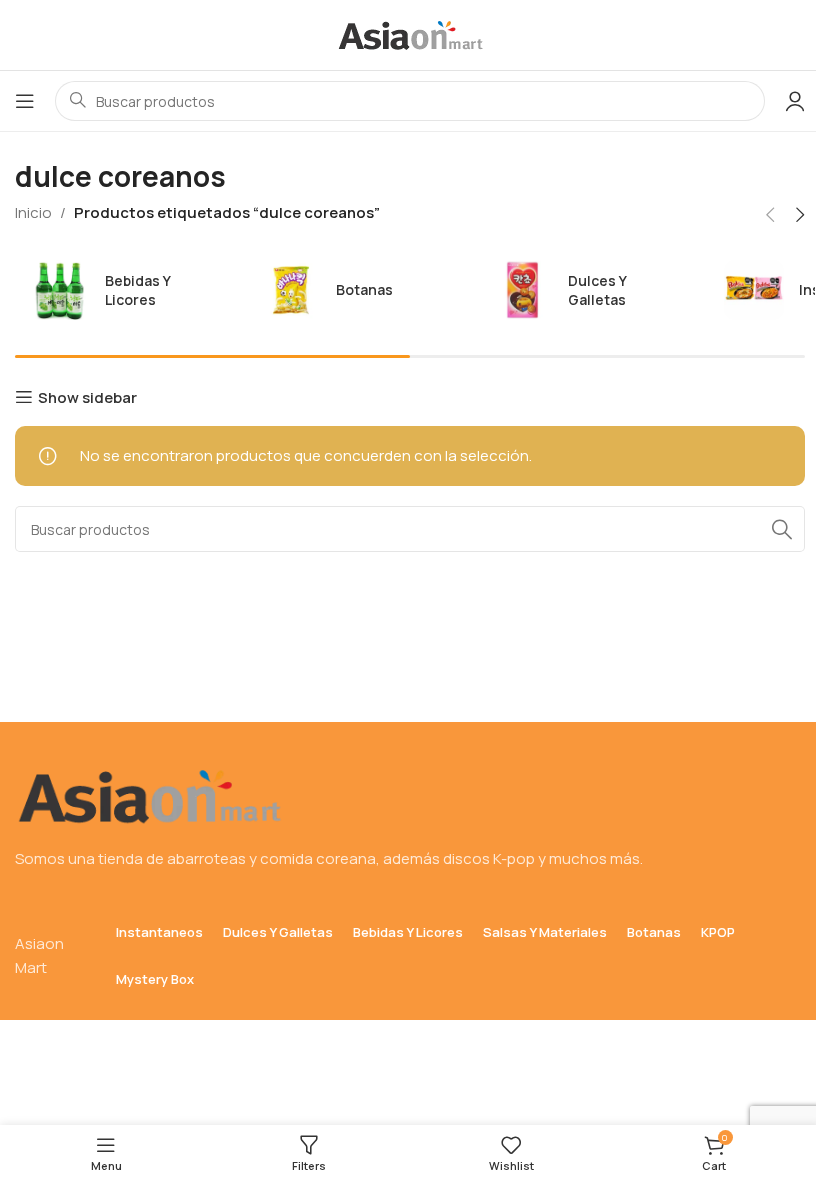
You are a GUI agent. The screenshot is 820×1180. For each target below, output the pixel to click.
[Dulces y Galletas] (583, 290)
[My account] (795, 101)
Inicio (33, 212)
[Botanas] (351, 290)
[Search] (782, 529)
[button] (770, 215)
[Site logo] (410, 33)
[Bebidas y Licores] (120, 290)
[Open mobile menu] (25, 101)
